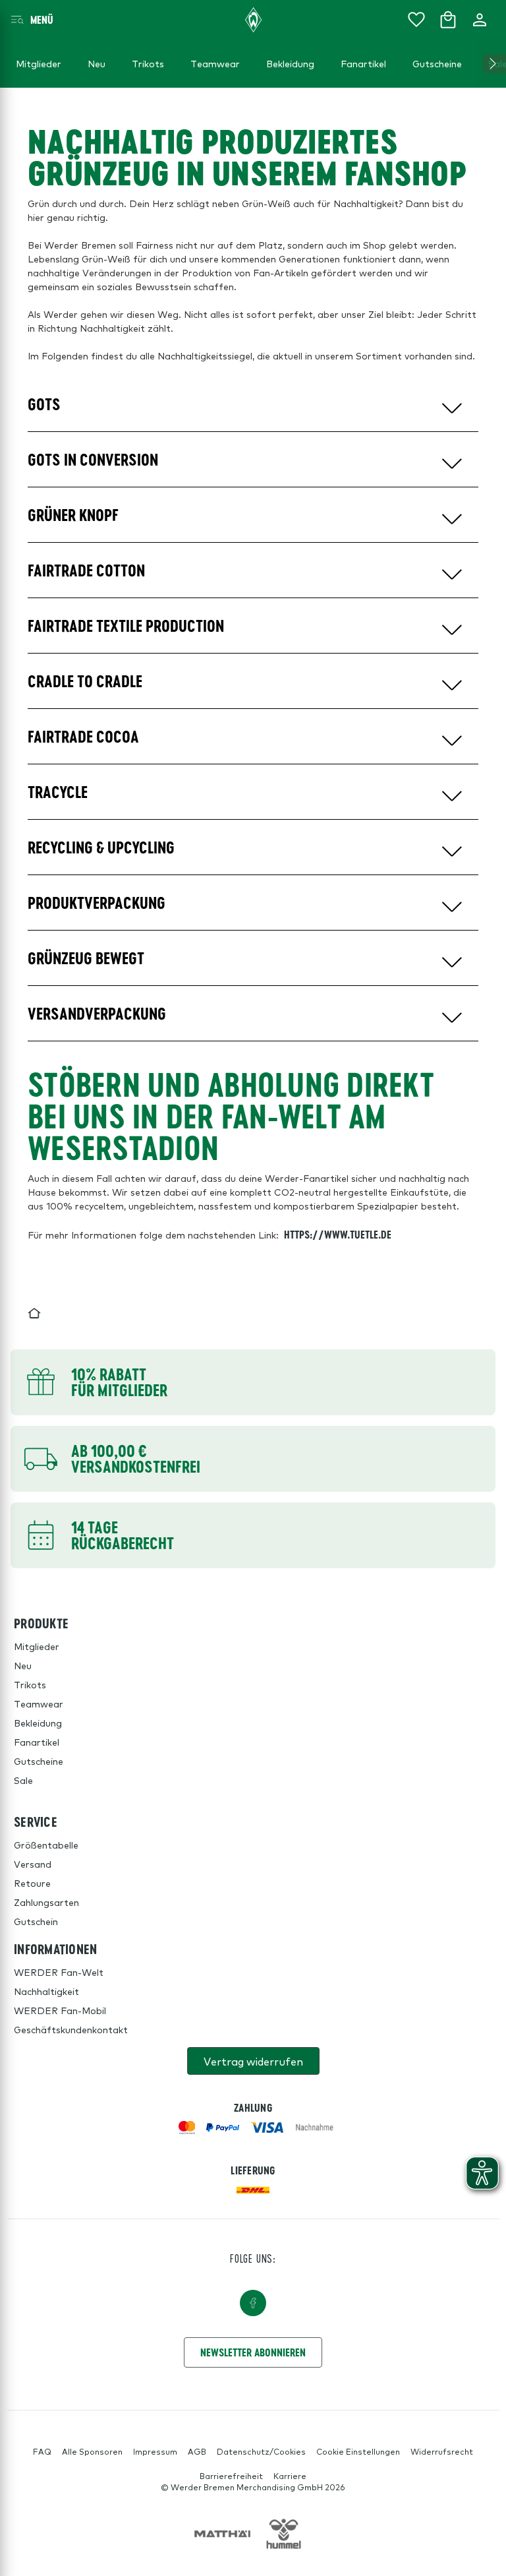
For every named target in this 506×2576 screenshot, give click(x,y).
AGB (197, 2451)
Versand (33, 1864)
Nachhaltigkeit (46, 1991)
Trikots (30, 1684)
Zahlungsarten (46, 1902)
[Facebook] (253, 2303)
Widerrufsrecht (442, 2451)
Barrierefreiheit (231, 2476)
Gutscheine (39, 1761)
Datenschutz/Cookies (261, 2451)
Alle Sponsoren (92, 2451)
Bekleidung (38, 1723)
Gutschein (36, 1921)
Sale (23, 1780)
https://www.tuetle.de (338, 1234)
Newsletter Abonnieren (253, 2352)
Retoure (32, 1883)
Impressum (155, 2451)
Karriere (290, 2476)
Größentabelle (46, 1845)
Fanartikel (37, 1742)
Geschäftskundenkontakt (71, 2029)
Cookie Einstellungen (358, 2451)
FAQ (42, 2451)
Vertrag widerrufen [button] (253, 2061)
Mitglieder (37, 1646)
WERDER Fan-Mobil (60, 2010)
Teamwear (39, 1703)
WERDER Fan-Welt (59, 1972)
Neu (23, 1665)
